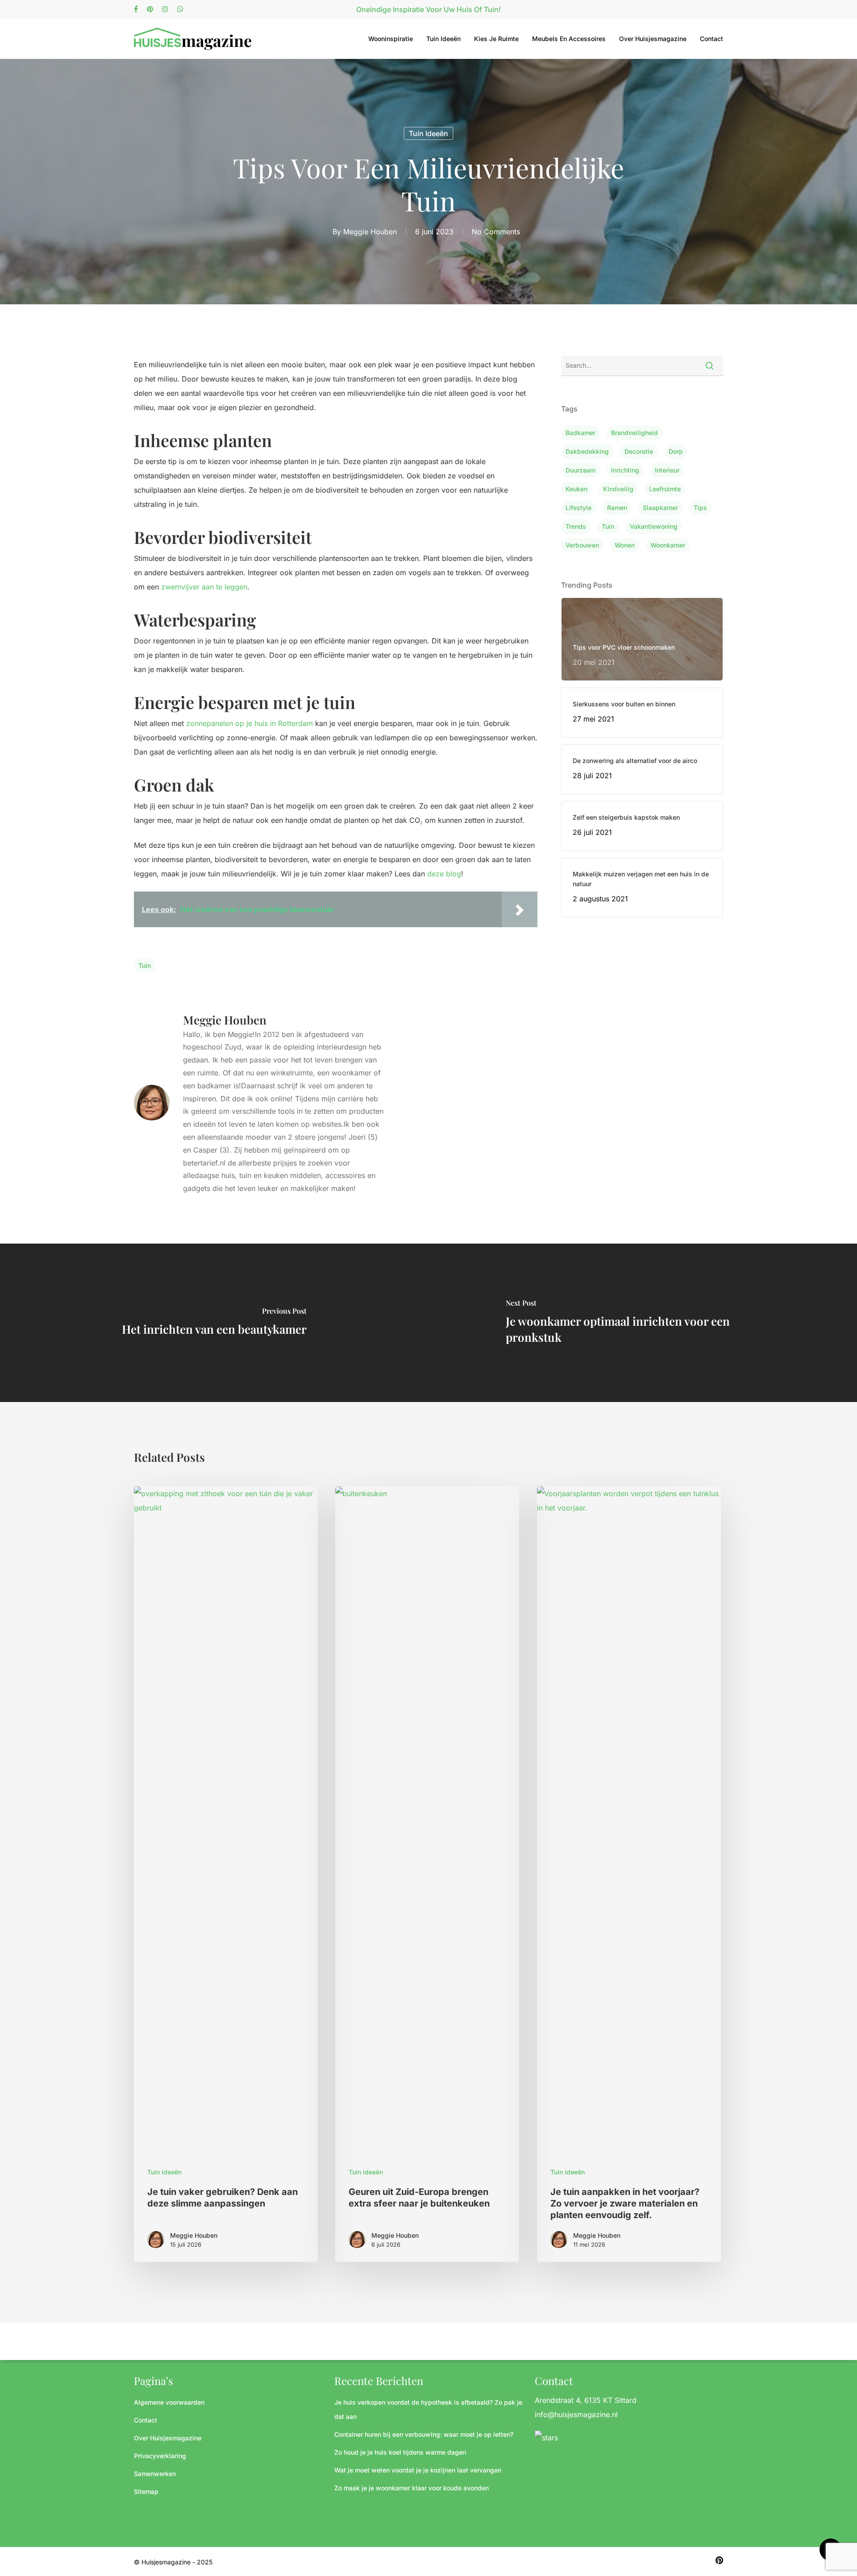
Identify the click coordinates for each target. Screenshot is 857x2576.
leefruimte (665, 489)
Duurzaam (580, 470)
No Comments (496, 232)
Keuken (576, 489)
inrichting (625, 470)
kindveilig (618, 489)
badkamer (580, 433)
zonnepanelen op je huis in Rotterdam (250, 723)
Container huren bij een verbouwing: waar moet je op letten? (424, 2434)
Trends (576, 526)
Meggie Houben (370, 232)
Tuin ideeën (443, 39)
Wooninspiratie (391, 39)
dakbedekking (587, 451)
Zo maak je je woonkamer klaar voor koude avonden (412, 2488)
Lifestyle (578, 508)
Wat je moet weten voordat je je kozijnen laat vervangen (418, 2470)
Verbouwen (582, 545)
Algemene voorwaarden (169, 2402)
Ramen (617, 508)
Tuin (145, 965)
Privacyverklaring (160, 2456)
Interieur (667, 470)
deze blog (444, 874)
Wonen (625, 545)
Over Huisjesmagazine (653, 39)
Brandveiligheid (634, 433)
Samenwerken (155, 2474)
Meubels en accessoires (569, 39)
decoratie (639, 451)
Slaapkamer (660, 508)
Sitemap (146, 2491)
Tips (700, 508)
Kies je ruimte (496, 39)
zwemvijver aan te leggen (204, 587)
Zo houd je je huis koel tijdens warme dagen (400, 2452)
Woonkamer (668, 545)
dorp (676, 451)
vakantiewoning (654, 526)
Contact (711, 39)
